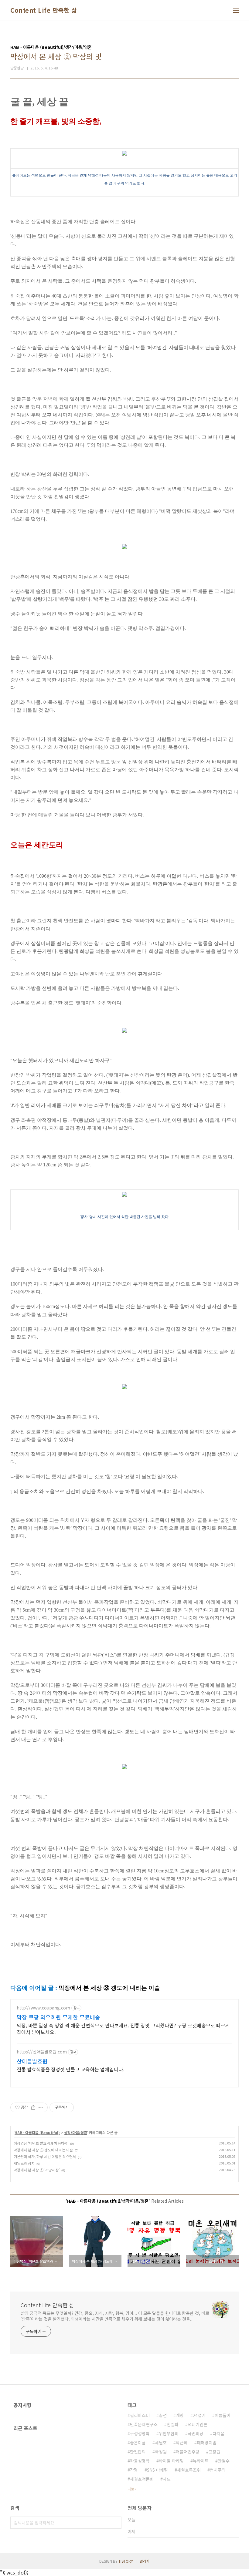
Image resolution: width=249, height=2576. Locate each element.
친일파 (173, 2424)
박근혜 (182, 2443)
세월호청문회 (142, 2479)
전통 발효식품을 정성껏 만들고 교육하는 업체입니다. (70, 2069)
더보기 (133, 2489)
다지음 (218, 2433)
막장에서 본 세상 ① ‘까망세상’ (37, 2170)
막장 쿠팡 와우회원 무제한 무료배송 (58, 2017)
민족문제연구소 (144, 2424)
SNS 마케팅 (157, 2470)
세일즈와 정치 (24, 2163)
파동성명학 (140, 2461)
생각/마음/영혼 (76, 2132)
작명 (134, 2470)
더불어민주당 (188, 2452)
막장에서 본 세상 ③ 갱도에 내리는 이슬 (43, 2150)
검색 (115, 2523)
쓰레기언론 (198, 2424)
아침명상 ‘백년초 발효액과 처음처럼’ (41, 2143)
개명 (180, 2415)
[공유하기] (33, 2107)
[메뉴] (236, 10)
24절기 (199, 2415)
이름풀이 (223, 2415)
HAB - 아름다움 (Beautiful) (37, 2132)
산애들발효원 (32, 2061)
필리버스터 (140, 2415)
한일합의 (138, 2452)
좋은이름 (138, 2443)
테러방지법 (207, 2443)
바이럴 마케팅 (171, 2461)
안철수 (224, 2461)
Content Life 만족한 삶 (44, 10)
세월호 (161, 2443)
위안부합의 (169, 2433)
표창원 (215, 2452)
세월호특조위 (189, 2470)
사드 (167, 2479)
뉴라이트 (201, 2461)
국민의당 (196, 2433)
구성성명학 (140, 2433)
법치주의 (218, 2470)
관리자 (145, 2561)
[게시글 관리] (41, 2107)
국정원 (161, 2452)
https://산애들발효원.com (42, 2052)
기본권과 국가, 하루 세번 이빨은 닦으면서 (45, 2156)
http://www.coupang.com (43, 2008)
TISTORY (126, 2561)
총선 (163, 2415)
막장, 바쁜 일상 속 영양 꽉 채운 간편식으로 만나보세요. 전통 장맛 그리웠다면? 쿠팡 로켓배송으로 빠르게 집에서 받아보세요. (123, 2028)
